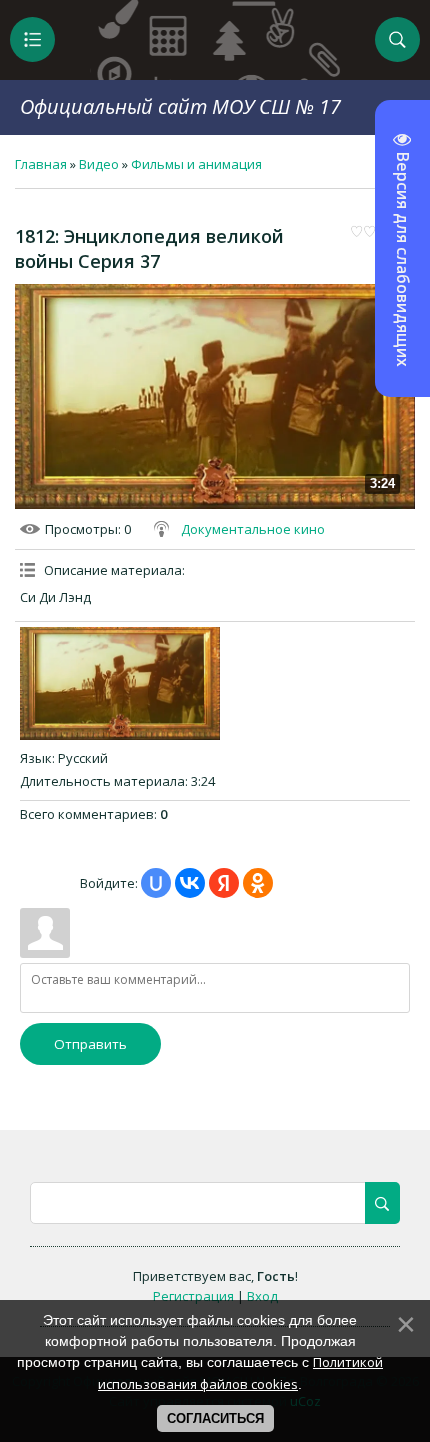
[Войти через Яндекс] (224, 883)
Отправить (90, 1044)
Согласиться (215, 1418)
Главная (41, 164)
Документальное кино (253, 529)
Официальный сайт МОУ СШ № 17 (180, 106)
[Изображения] (120, 683)
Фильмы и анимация (196, 164)
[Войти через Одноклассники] (258, 883)
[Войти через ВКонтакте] (190, 883)
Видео (99, 164)
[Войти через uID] (156, 883)
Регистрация (193, 1296)
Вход (262, 1296)
